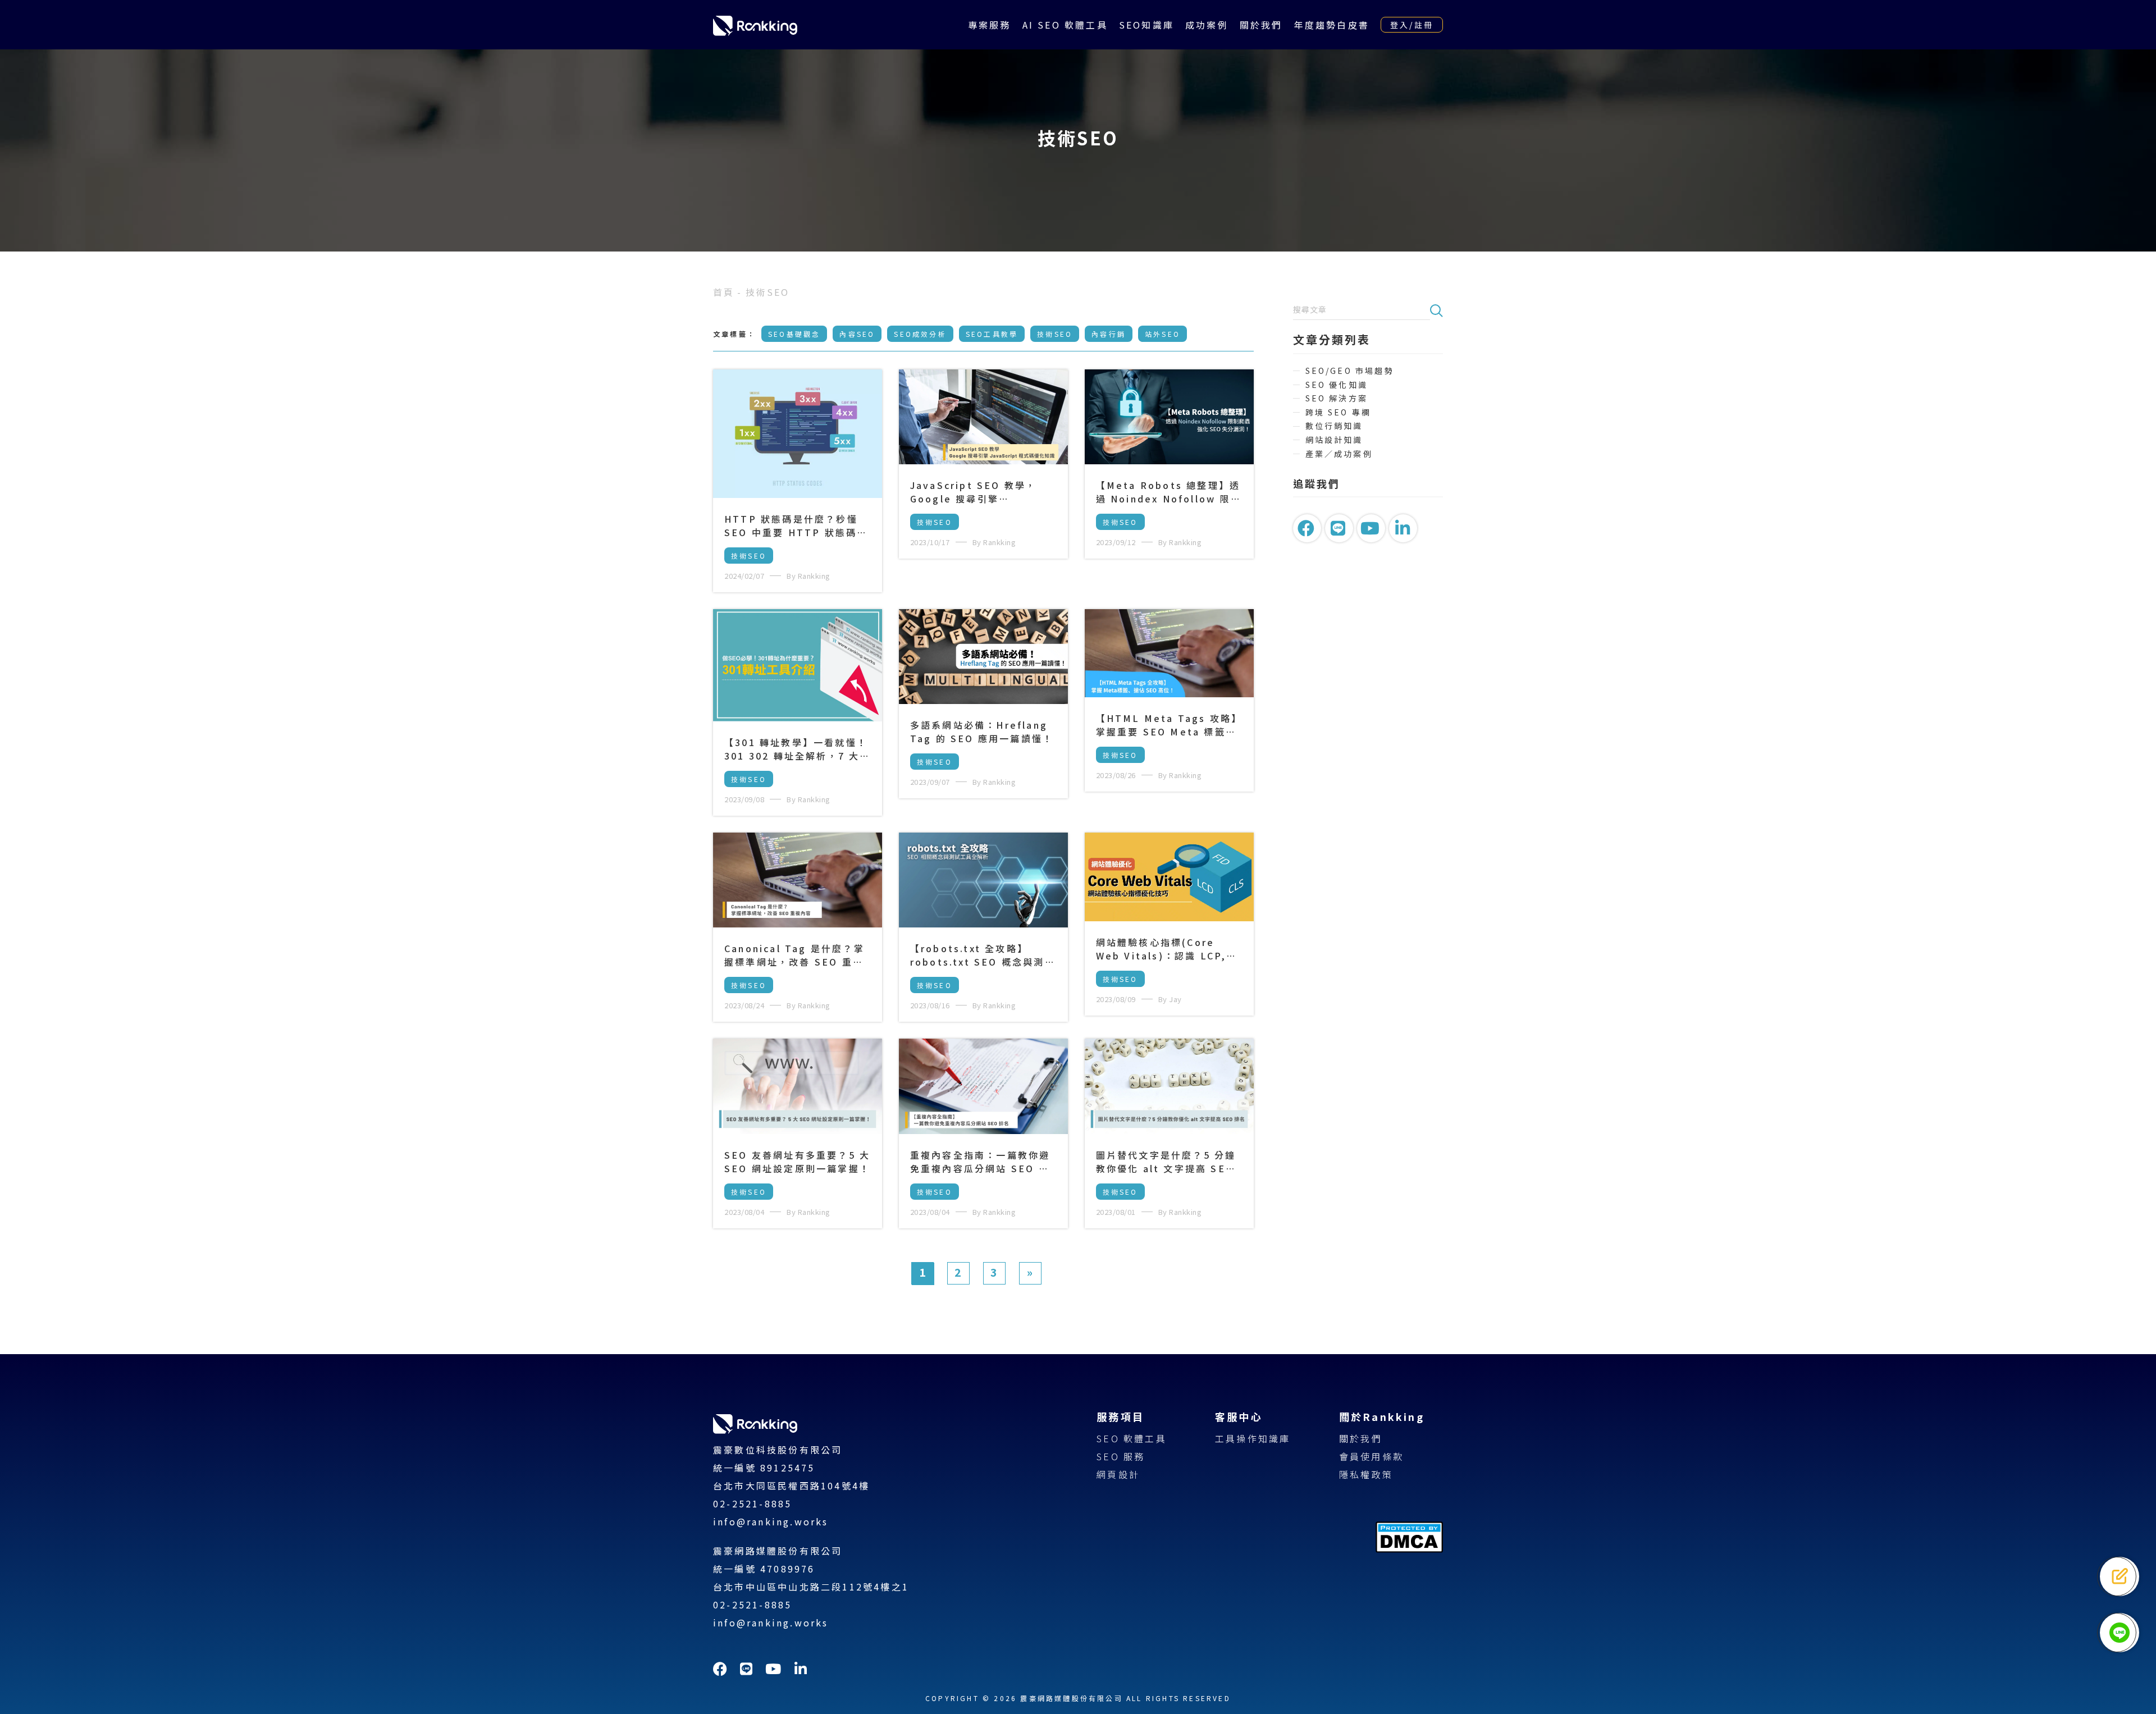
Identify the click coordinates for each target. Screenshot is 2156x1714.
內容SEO (857, 334)
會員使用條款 (1371, 1456)
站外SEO (1162, 334)
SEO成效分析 (920, 334)
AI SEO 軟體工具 (1065, 25)
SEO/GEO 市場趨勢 (1350, 371)
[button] (1436, 309)
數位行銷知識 (1334, 426)
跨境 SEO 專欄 (1339, 412)
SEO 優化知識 (1337, 385)
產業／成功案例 (1339, 454)
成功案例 (1207, 25)
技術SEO (1055, 334)
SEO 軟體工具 (1132, 1438)
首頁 (724, 292)
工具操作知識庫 (1253, 1438)
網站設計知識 (1334, 440)
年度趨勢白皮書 (1332, 25)
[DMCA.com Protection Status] (1409, 1550)
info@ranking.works (771, 1521)
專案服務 (990, 25)
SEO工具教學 (992, 334)
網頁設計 (1118, 1474)
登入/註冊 (1412, 25)
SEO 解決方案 (1337, 398)
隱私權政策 (1366, 1474)
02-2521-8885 (752, 1503)
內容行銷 (1109, 334)
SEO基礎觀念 (794, 334)
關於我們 (1261, 25)
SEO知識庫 (1146, 25)
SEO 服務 (1121, 1456)
